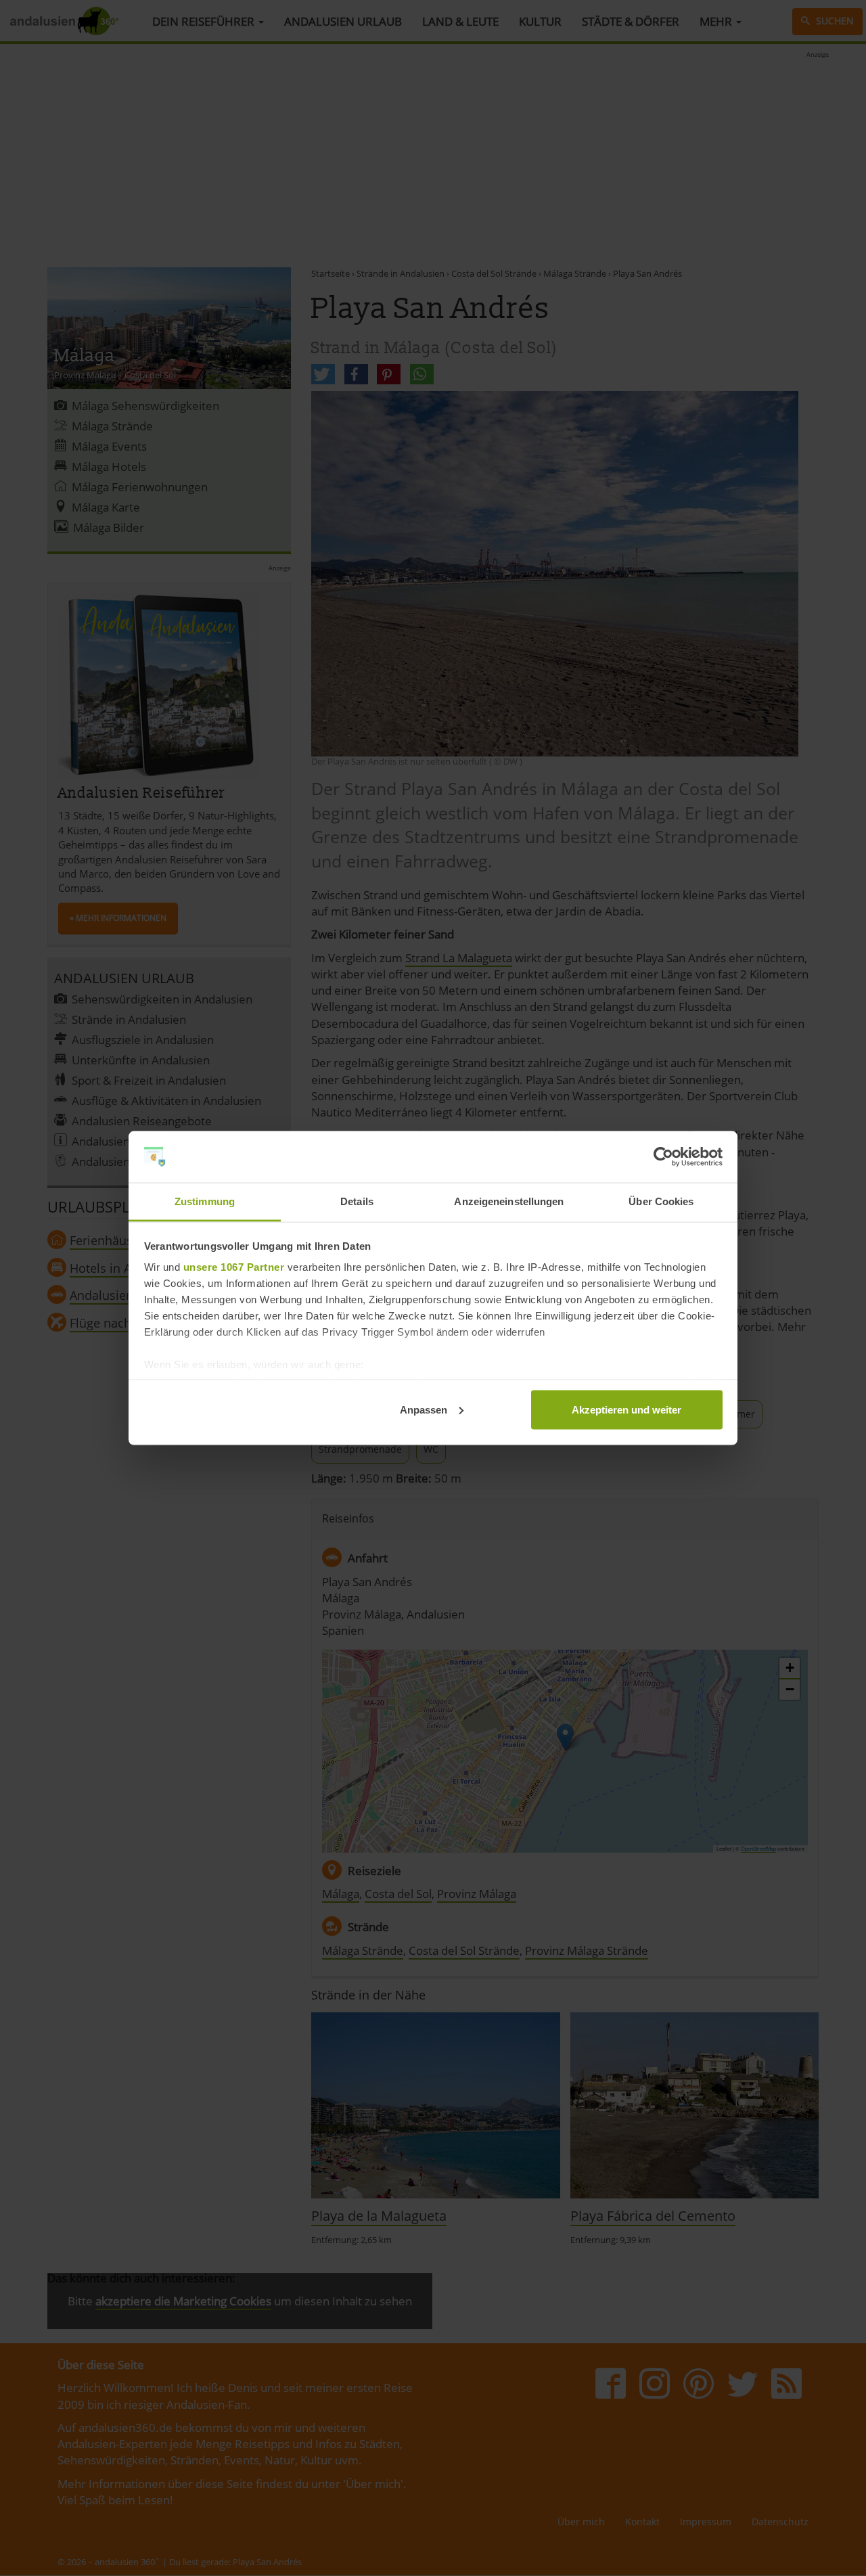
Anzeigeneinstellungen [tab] (509, 1201)
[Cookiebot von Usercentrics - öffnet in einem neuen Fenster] (663, 1157)
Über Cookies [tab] (661, 1201)
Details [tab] (357, 1201)
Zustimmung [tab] (205, 1201)
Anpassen (424, 1409)
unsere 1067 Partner (234, 1267)
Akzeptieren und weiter (626, 1409)
